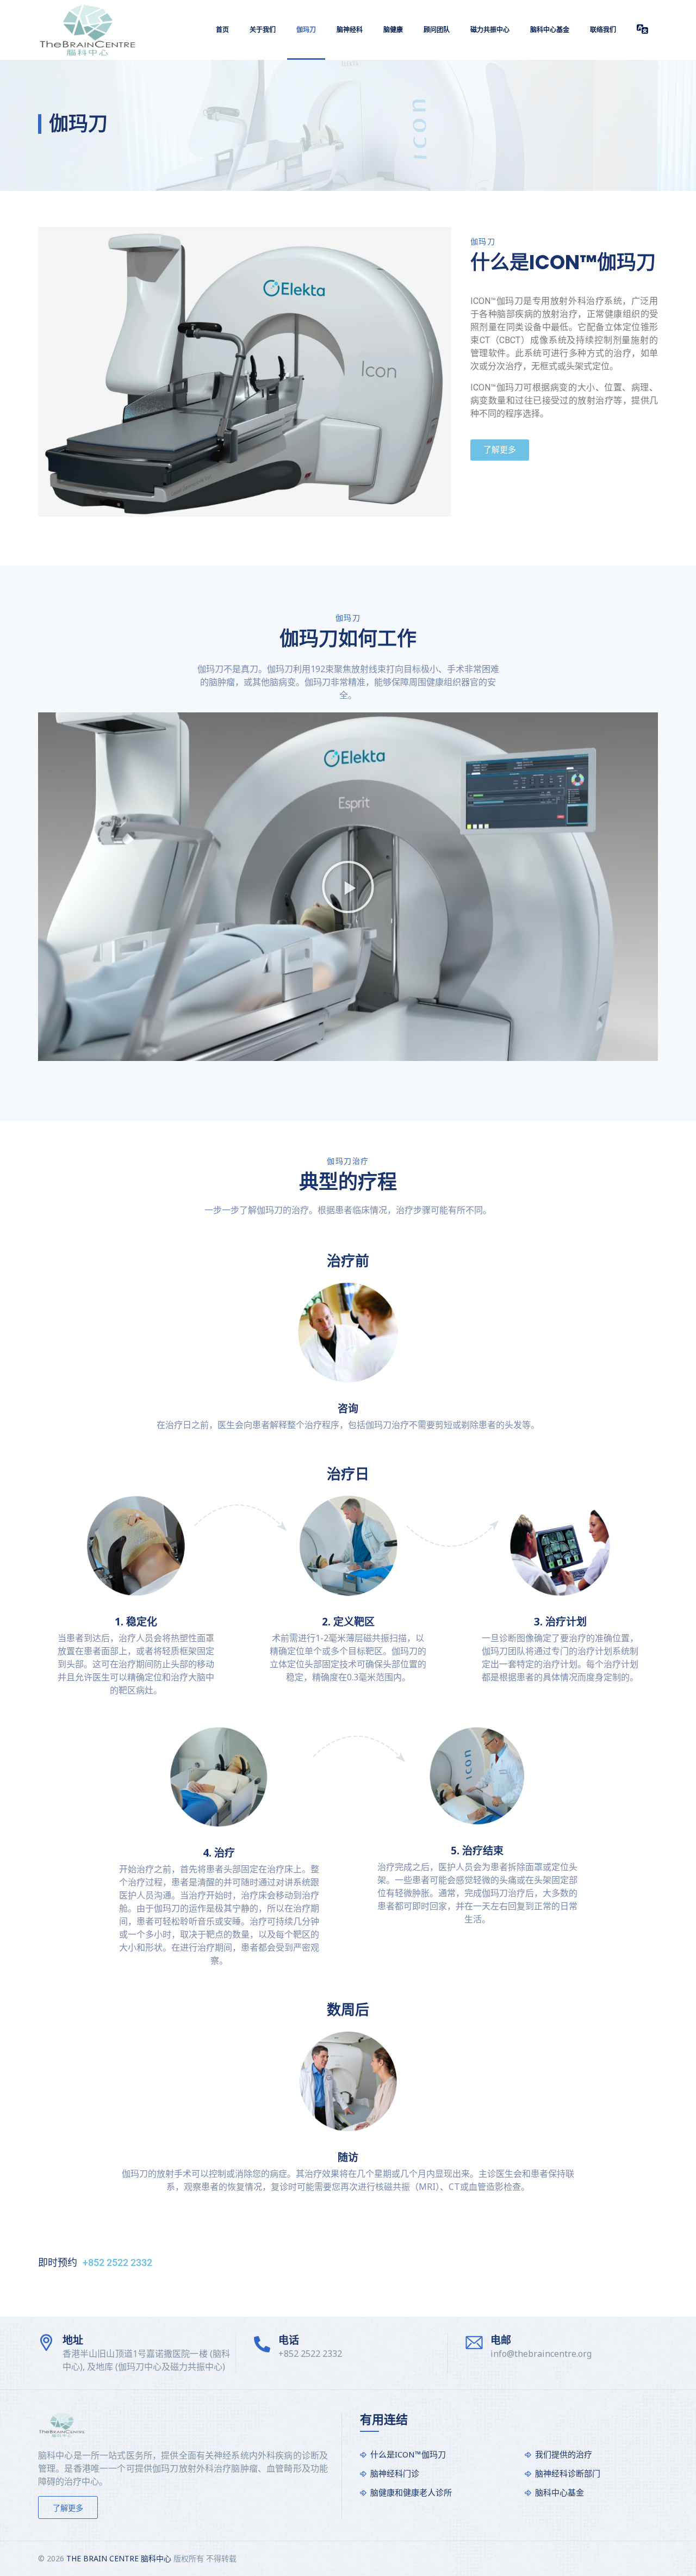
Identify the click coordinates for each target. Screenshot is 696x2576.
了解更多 (68, 2508)
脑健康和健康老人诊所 (411, 2492)
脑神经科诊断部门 (568, 2473)
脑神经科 (350, 30)
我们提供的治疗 (564, 2454)
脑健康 (393, 30)
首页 (222, 30)
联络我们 (603, 30)
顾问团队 (437, 30)
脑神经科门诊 (395, 2473)
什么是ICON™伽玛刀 (408, 2454)
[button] (348, 887)
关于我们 (263, 30)
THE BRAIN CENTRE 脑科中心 (119, 2558)
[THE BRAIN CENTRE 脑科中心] (88, 30)
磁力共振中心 (490, 30)
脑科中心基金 (550, 30)
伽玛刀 (306, 30)
